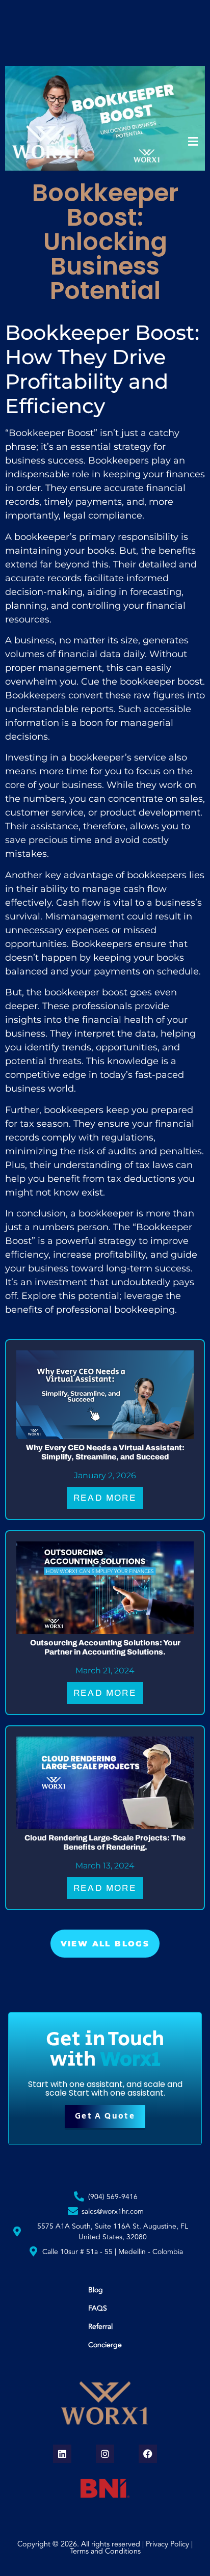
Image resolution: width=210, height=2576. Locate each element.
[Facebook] (148, 2454)
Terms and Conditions (105, 2551)
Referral (100, 2327)
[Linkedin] (62, 2454)
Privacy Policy (167, 2544)
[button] (193, 142)
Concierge (105, 2345)
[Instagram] (105, 2454)
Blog (96, 2290)
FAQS (98, 2308)
